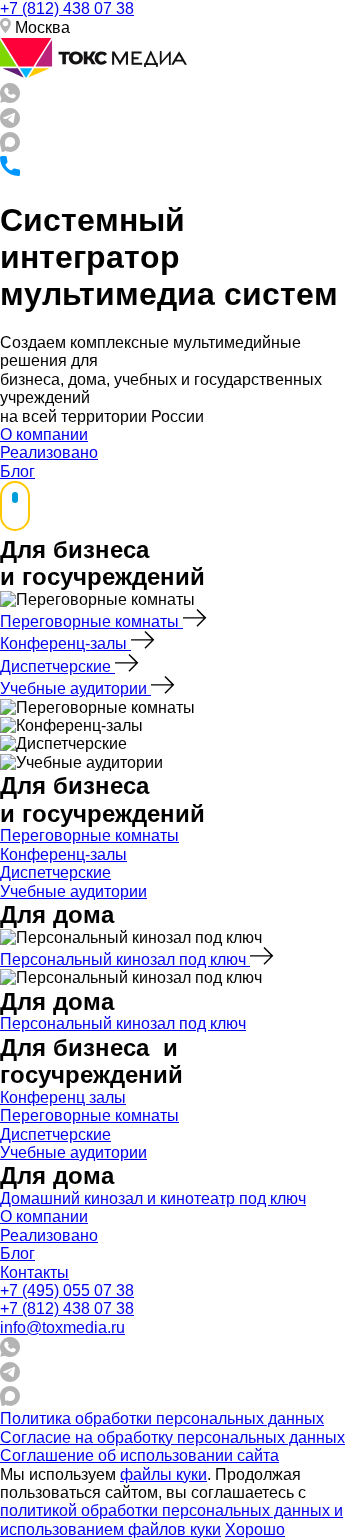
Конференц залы (63, 1097)
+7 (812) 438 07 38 (67, 8)
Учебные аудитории (75, 688)
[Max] (10, 146)
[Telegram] (10, 122)
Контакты (34, 1272)
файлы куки (163, 1474)
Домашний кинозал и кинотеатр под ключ (153, 1198)
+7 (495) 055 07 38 (67, 1290)
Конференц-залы (65, 643)
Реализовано (49, 452)
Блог (17, 471)
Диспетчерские (57, 666)
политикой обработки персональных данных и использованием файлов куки (171, 1519)
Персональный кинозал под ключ (125, 959)
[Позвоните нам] (10, 170)
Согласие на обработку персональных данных (172, 1437)
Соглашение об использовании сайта (139, 1455)
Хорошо (255, 1529)
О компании (44, 434)
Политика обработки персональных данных (162, 1418)
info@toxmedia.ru (62, 1327)
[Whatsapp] (10, 97)
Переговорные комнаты (91, 621)
